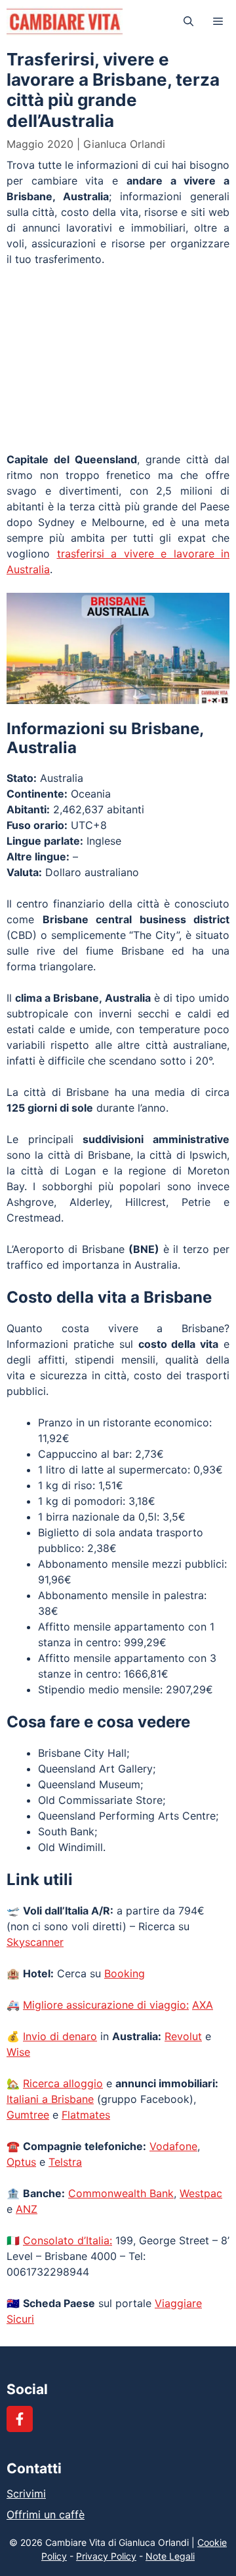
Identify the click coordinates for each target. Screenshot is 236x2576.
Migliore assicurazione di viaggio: (106, 2005)
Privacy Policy (106, 2556)
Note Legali (170, 2556)
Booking (125, 1973)
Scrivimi (26, 2494)
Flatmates (86, 2115)
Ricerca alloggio (63, 2083)
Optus (21, 2162)
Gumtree (28, 2115)
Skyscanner (35, 1942)
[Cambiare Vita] (65, 21)
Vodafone (173, 2146)
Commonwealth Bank (121, 2193)
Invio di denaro (60, 2036)
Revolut (183, 2036)
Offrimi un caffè (46, 2514)
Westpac (201, 2193)
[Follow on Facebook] (20, 2419)
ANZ (27, 2209)
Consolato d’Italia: (68, 2240)
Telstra (65, 2162)
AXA (203, 2005)
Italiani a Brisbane (50, 2099)
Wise (18, 2052)
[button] (188, 21)
